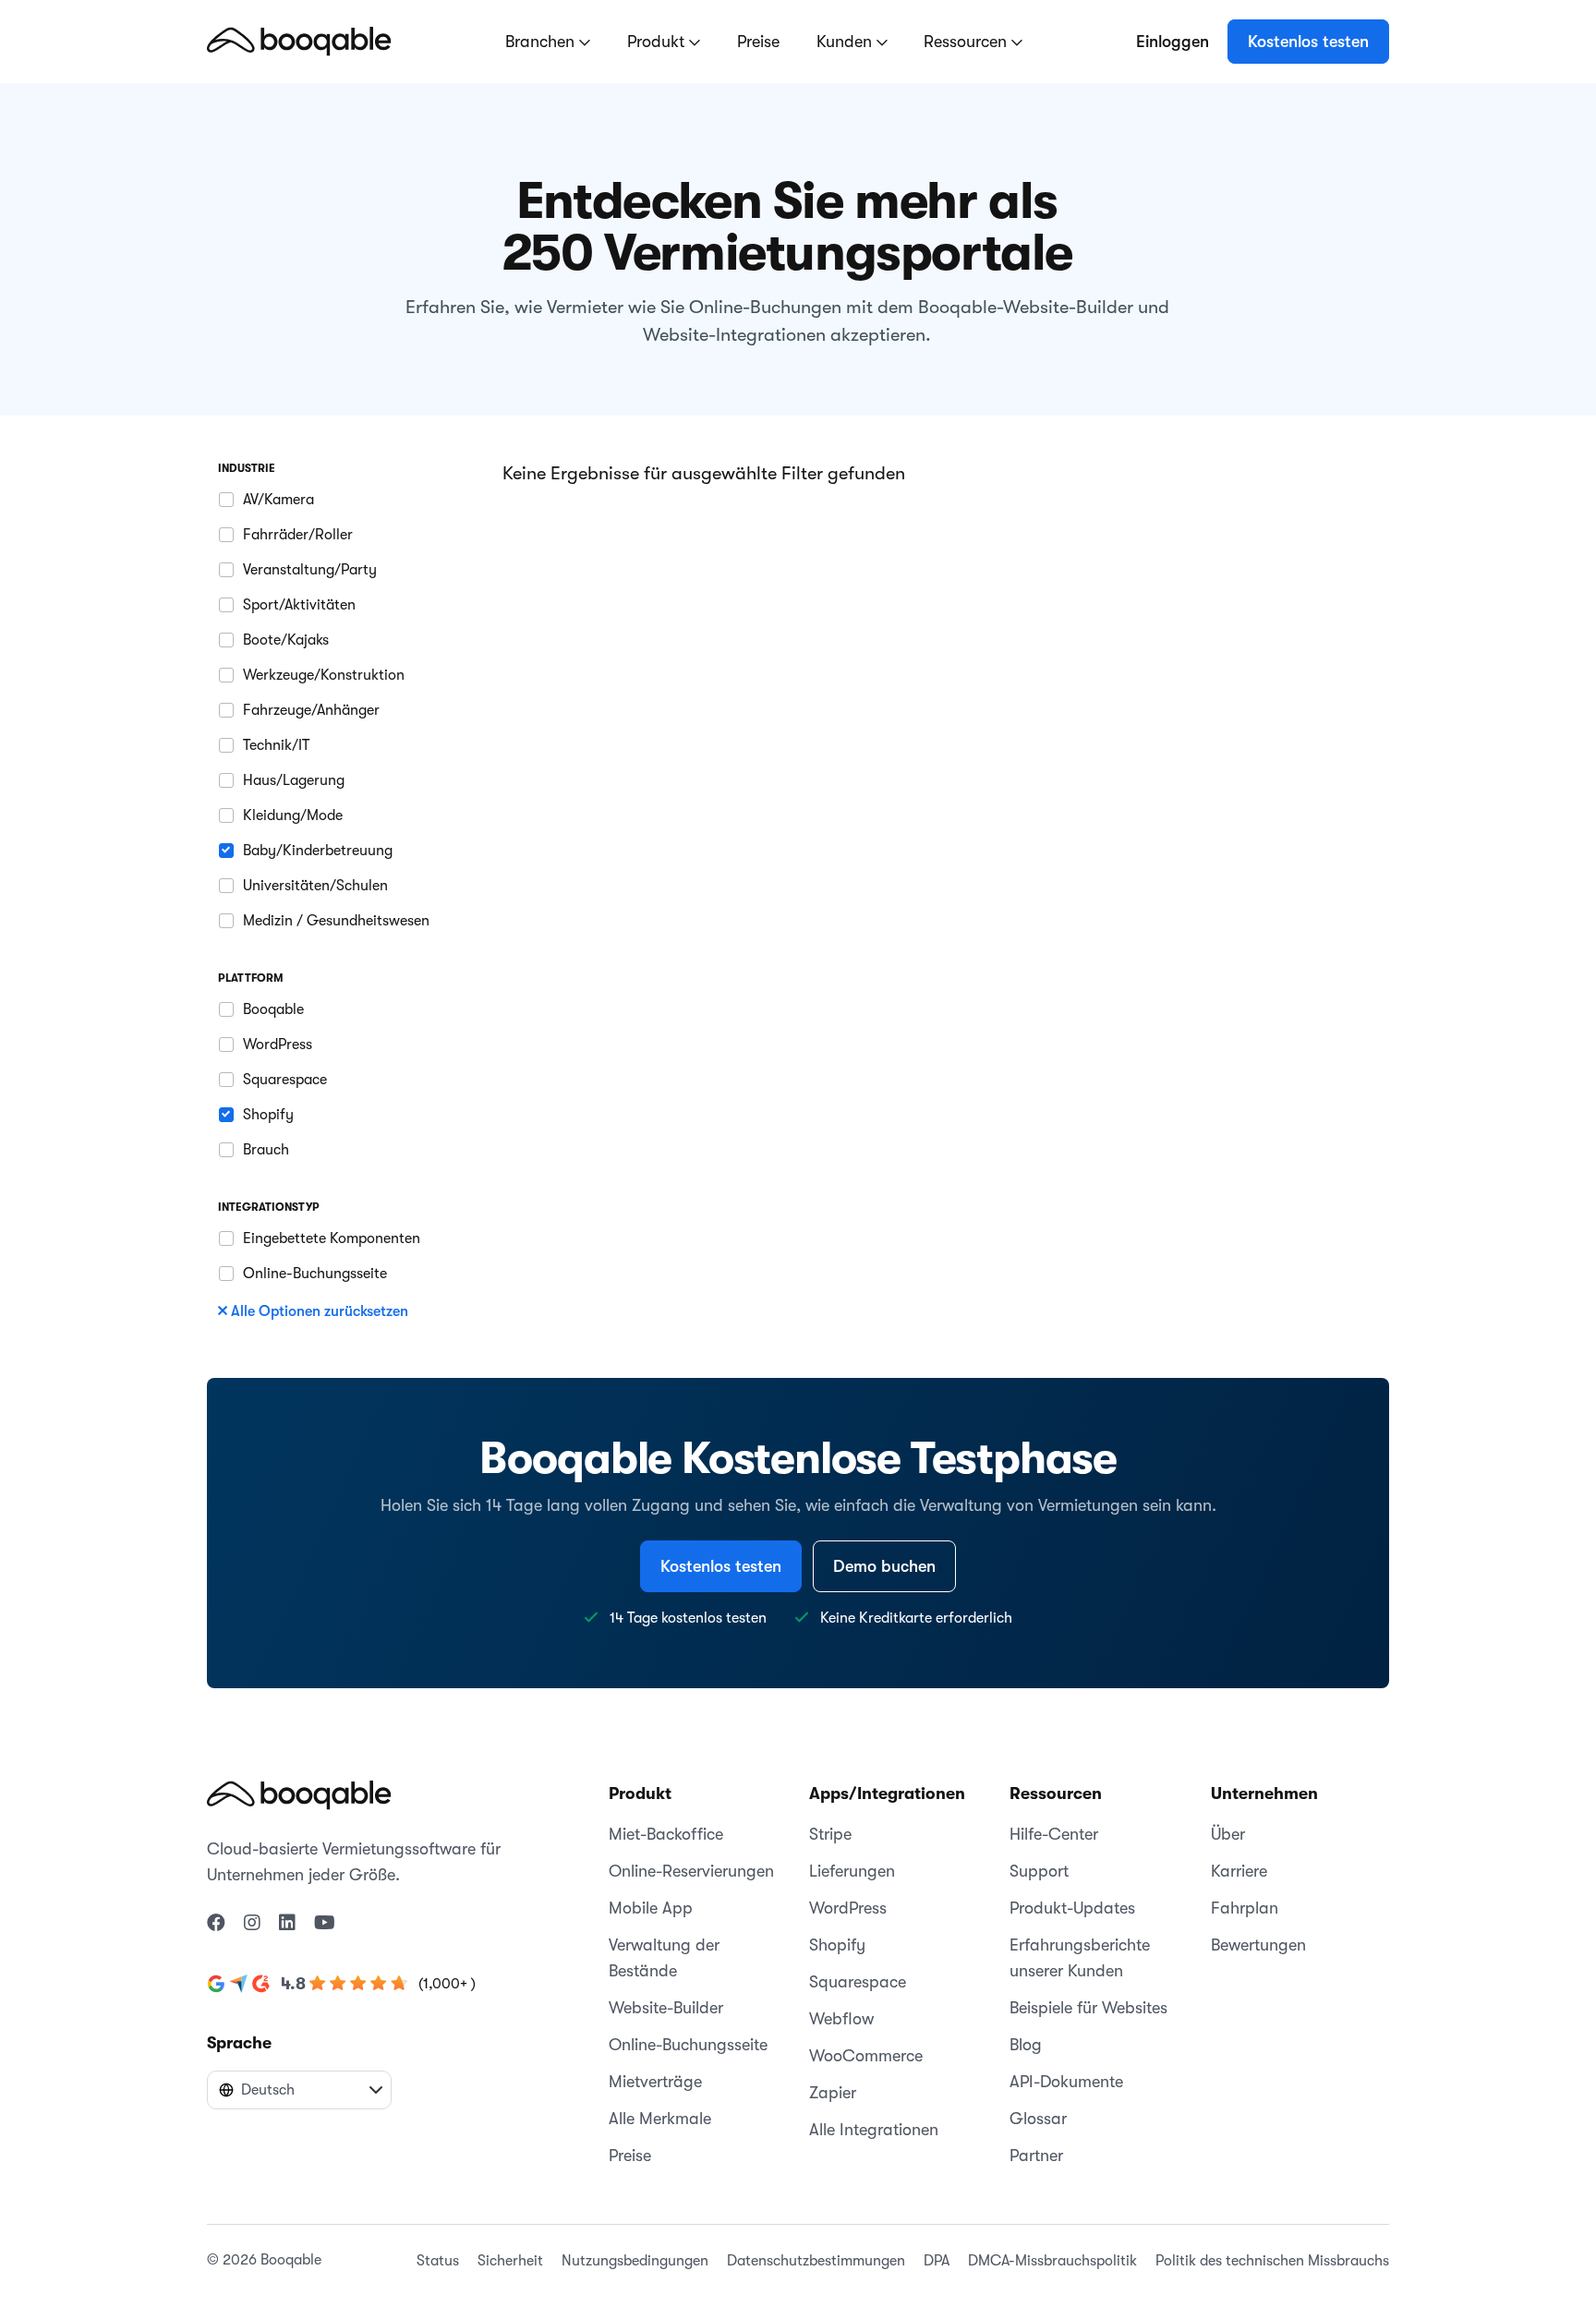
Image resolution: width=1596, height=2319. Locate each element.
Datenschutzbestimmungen (816, 2261)
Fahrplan (1245, 1908)
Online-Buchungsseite (688, 2045)
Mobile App (651, 1908)
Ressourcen (967, 42)
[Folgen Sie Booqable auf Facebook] (216, 1924)
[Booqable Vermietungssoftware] (299, 41)
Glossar (1038, 2119)
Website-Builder (666, 2008)
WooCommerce (866, 2056)
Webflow (841, 2019)
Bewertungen (1258, 1945)
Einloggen (1173, 42)
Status (438, 2261)
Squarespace (858, 1982)
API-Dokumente (1066, 2082)
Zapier (833, 2093)
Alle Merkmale (660, 2119)
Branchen (542, 42)
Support (1039, 1871)
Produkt (658, 42)
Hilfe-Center (1054, 1834)
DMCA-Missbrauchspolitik (1052, 2261)
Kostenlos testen (1308, 42)
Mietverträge (655, 2082)
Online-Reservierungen (691, 1871)
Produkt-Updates (1072, 1908)
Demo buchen (884, 1566)
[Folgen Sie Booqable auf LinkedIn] (287, 1924)
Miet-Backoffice (666, 1834)
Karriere (1239, 1871)
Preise (758, 42)
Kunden (846, 42)
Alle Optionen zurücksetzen (320, 1311)
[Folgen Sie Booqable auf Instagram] (252, 1924)
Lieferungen (852, 1871)
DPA (937, 2261)
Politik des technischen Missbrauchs (1272, 2261)
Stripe (830, 1834)
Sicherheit (510, 2261)
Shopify (837, 1945)
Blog (1026, 2045)
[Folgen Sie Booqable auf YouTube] (325, 1924)
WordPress (848, 1908)
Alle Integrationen (874, 2130)
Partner (1036, 2156)
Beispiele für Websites (1088, 2008)
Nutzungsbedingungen (635, 2261)
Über (1228, 1834)
